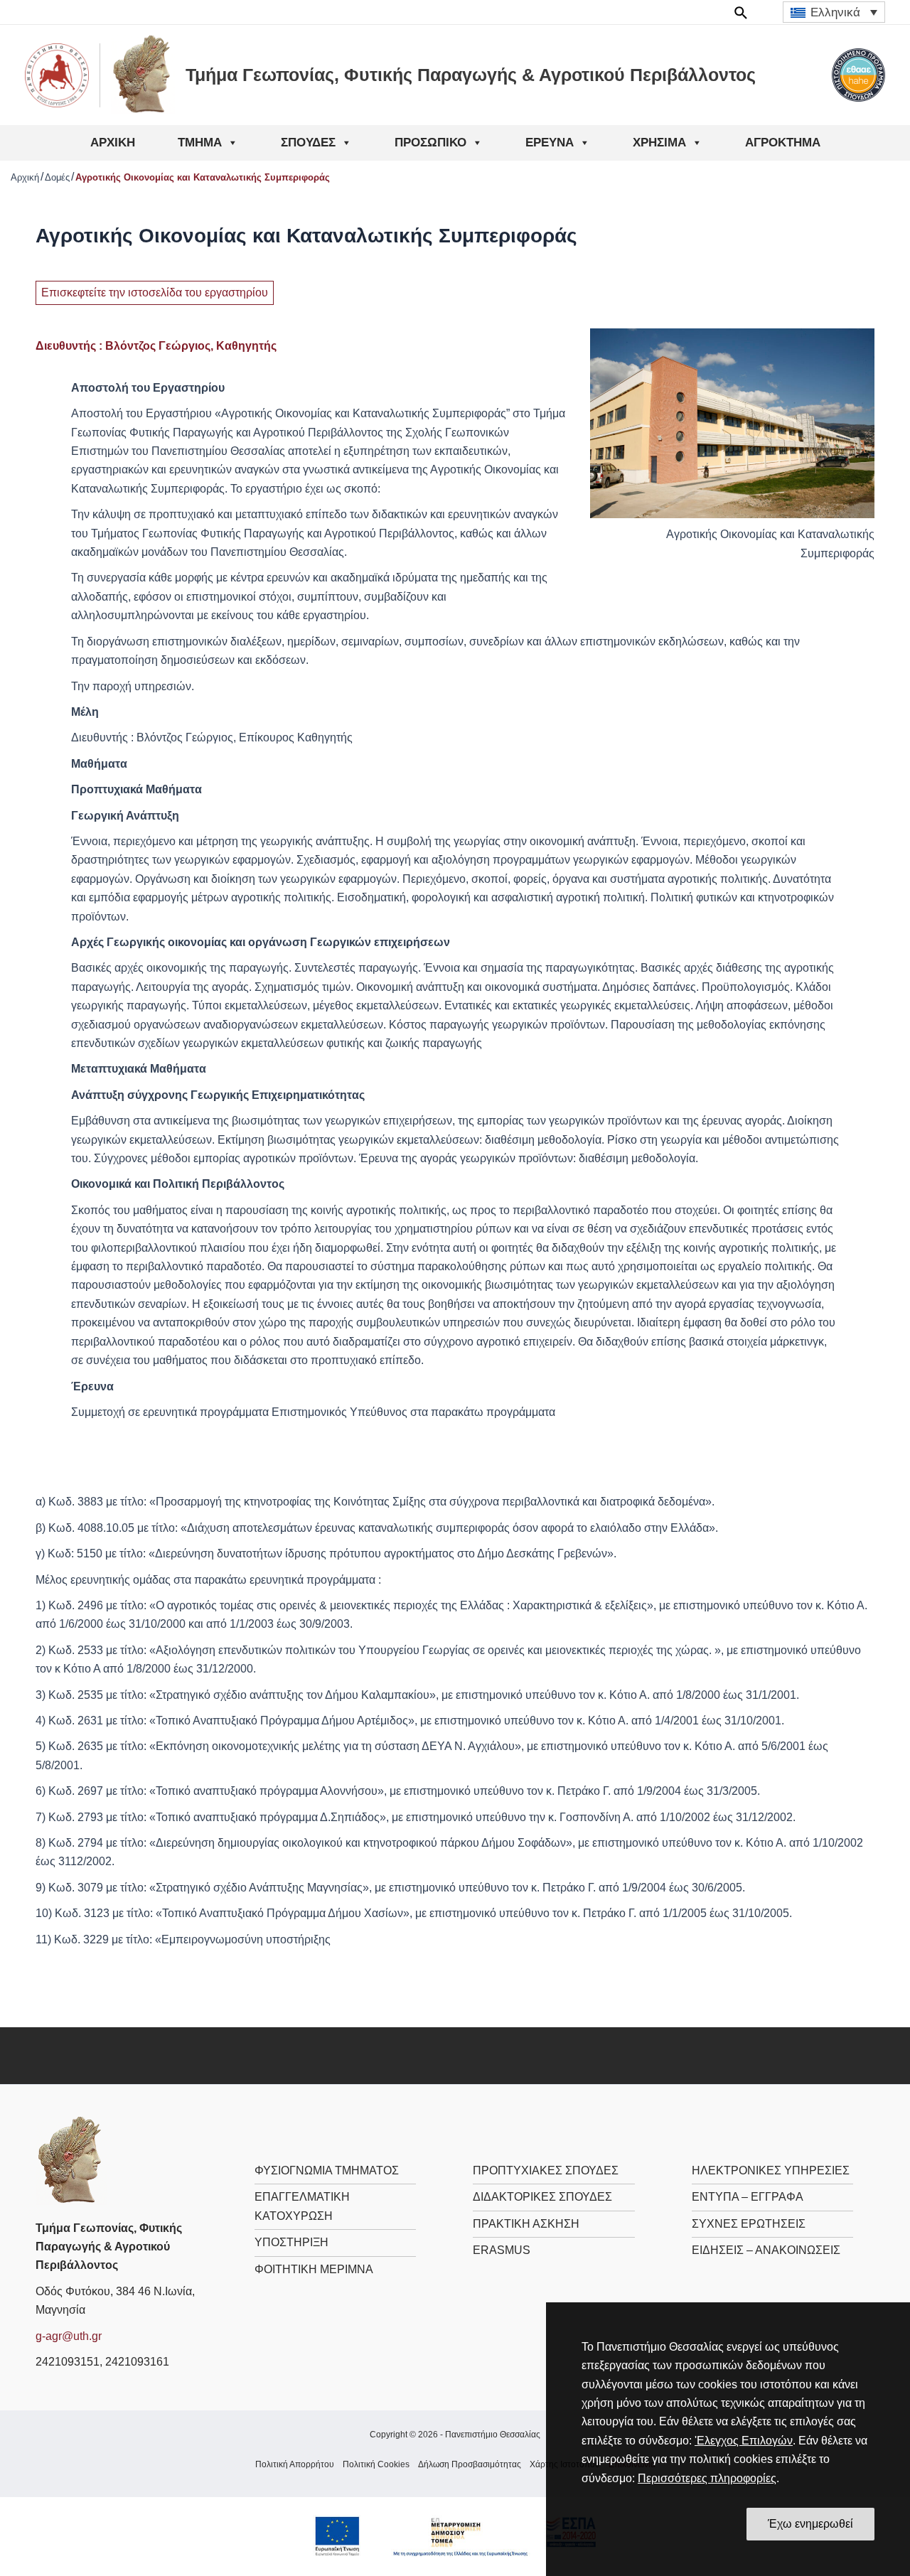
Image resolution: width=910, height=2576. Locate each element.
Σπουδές (308, 143)
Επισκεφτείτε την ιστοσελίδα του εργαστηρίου (155, 293)
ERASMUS (502, 2250)
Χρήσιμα (659, 143)
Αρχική (113, 143)
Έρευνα (550, 143)
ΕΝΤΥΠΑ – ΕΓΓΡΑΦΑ (748, 2197)
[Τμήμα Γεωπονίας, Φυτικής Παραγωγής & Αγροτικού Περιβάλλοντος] (71, 2160)
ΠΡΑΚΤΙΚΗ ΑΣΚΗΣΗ (526, 2224)
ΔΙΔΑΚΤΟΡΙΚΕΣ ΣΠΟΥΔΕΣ (542, 2197)
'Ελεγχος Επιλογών (744, 2441)
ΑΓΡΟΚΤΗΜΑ (783, 143)
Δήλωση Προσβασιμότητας (470, 2464)
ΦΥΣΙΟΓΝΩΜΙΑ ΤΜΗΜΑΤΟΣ (327, 2170)
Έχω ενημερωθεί (810, 2524)
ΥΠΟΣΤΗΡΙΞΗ (291, 2242)
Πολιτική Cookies (376, 2464)
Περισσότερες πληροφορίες (707, 2478)
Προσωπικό (430, 143)
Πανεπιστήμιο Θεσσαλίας (493, 2435)
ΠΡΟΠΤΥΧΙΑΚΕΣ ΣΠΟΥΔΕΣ (546, 2170)
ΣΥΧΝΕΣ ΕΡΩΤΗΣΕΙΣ (749, 2224)
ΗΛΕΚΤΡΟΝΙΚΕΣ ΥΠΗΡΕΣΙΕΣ (771, 2170)
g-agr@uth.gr (69, 2336)
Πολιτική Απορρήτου (295, 2464)
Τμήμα (200, 143)
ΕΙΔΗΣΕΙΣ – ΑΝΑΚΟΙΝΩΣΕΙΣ (766, 2250)
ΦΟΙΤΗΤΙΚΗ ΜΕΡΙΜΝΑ (314, 2269)
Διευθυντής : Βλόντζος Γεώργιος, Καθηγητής (156, 346)
